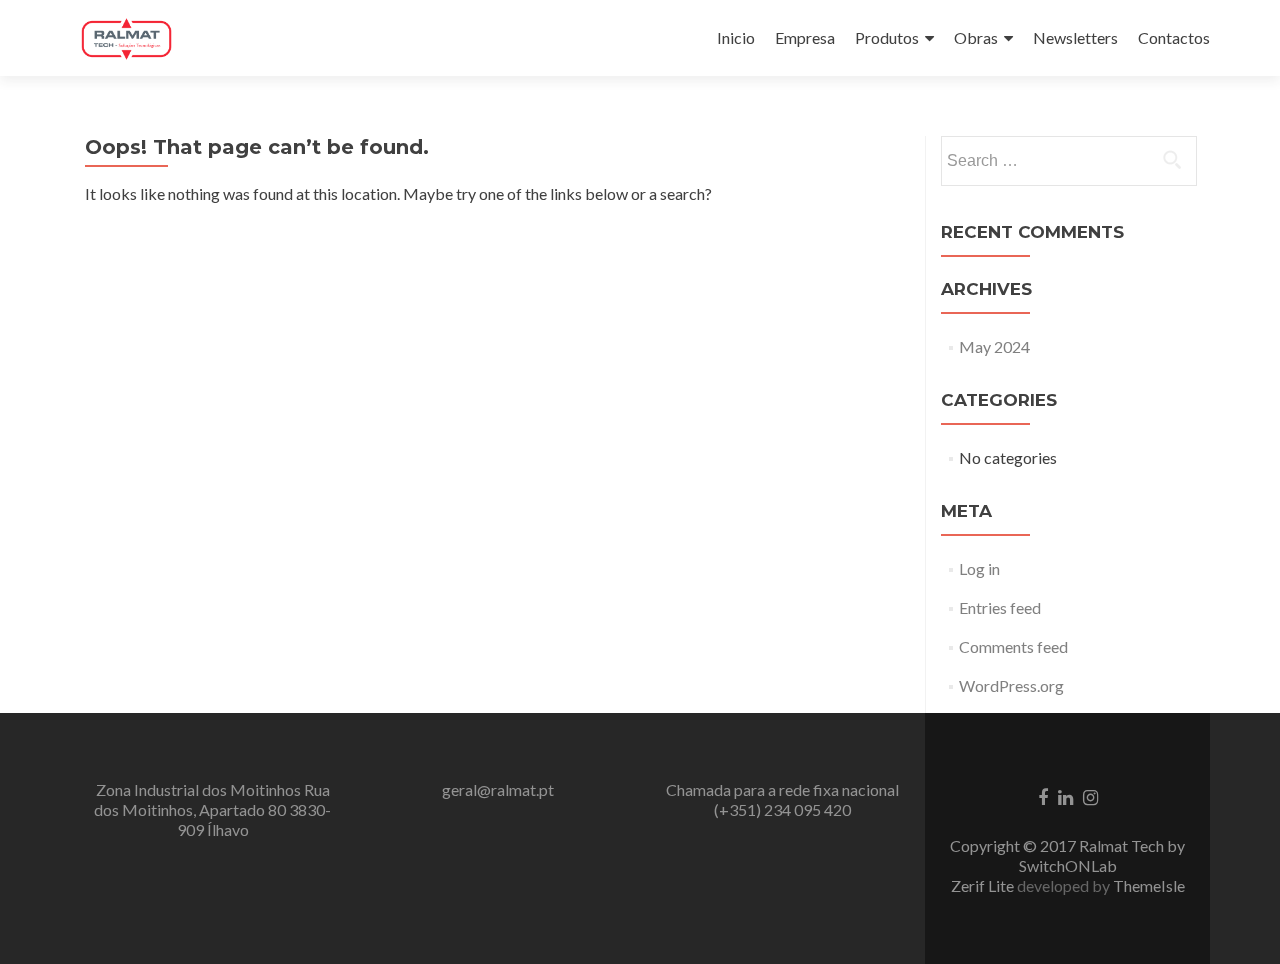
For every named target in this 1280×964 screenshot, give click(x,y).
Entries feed (1000, 607)
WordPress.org (1011, 685)
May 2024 (994, 346)
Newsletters (1075, 37)
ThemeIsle (1149, 885)
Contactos (1174, 37)
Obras (976, 37)
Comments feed (1013, 646)
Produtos (887, 37)
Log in (979, 568)
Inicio (736, 37)
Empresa (805, 37)
